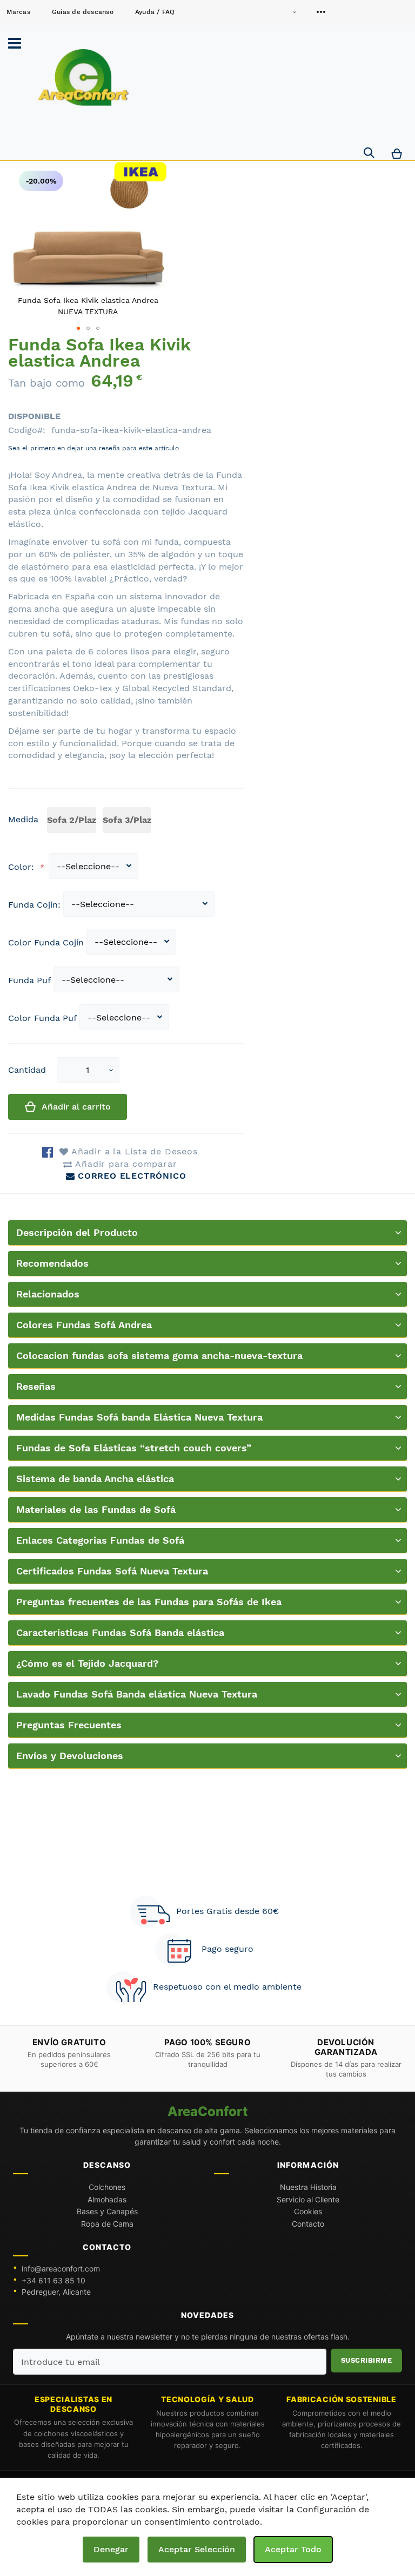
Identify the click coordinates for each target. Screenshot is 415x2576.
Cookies (308, 2211)
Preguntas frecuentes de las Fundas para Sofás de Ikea (149, 1602)
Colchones (107, 2187)
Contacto (308, 2224)
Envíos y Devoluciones (70, 1756)
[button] (111, 1070)
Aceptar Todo (293, 2549)
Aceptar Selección (197, 2549)
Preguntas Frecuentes (69, 1725)
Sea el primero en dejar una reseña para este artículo (93, 448)
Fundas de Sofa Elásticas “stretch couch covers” (134, 1448)
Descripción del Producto (77, 1232)
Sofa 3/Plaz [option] (127, 820)
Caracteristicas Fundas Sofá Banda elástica (120, 1632)
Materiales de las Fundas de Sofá (96, 1509)
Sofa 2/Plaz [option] (72, 820)
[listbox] (101, 822)
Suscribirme (367, 2360)
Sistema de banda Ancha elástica (95, 1479)
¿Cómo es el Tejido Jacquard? (88, 1663)
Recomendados (52, 1263)
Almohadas (107, 2199)
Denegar (111, 2549)
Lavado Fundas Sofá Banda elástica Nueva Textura (137, 1694)
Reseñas (36, 1386)
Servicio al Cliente (308, 2199)
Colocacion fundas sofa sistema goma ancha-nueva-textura (159, 1355)
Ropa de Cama (107, 2224)
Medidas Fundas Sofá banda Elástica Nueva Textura (139, 1417)
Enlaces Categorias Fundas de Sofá (100, 1540)
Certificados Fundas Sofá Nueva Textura (112, 1571)
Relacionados (48, 1294)
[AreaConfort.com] (83, 78)
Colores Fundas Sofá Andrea (84, 1325)
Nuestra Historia (308, 2187)
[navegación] (15, 43)
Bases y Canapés (107, 2211)
